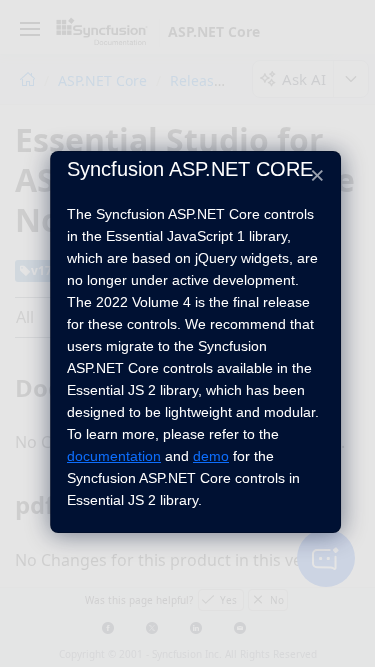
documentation (114, 456)
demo (211, 456)
